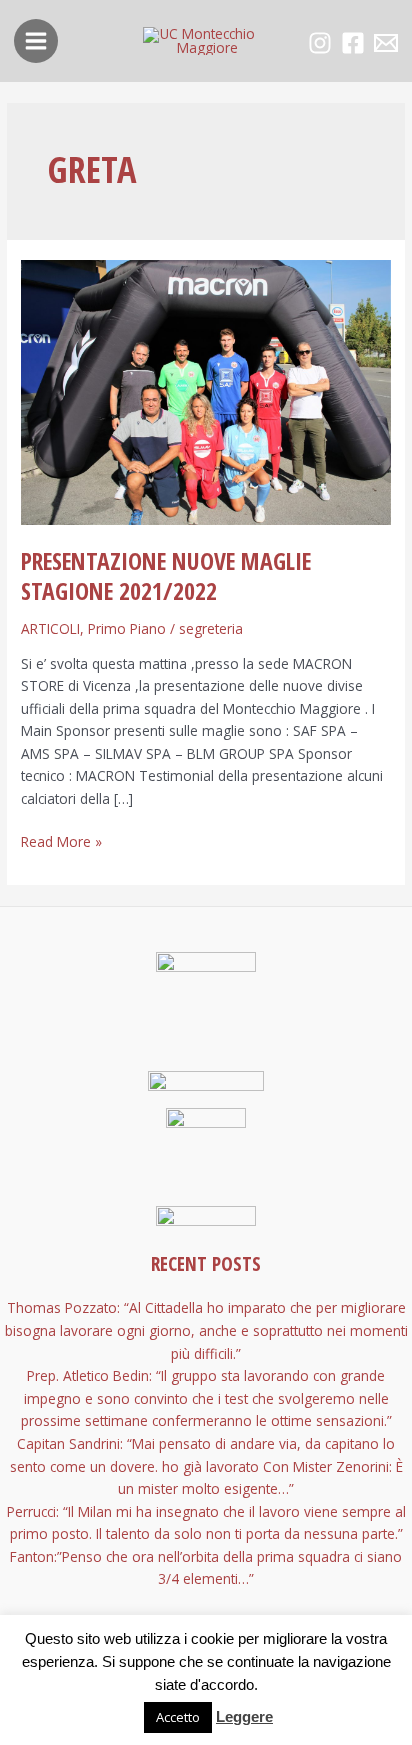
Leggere (244, 1716)
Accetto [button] (178, 1717)
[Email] (386, 43)
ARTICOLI (50, 628)
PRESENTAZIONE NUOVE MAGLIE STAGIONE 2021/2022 (166, 576)
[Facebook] (353, 43)
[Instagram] (320, 43)
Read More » (61, 841)
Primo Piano (127, 628)
